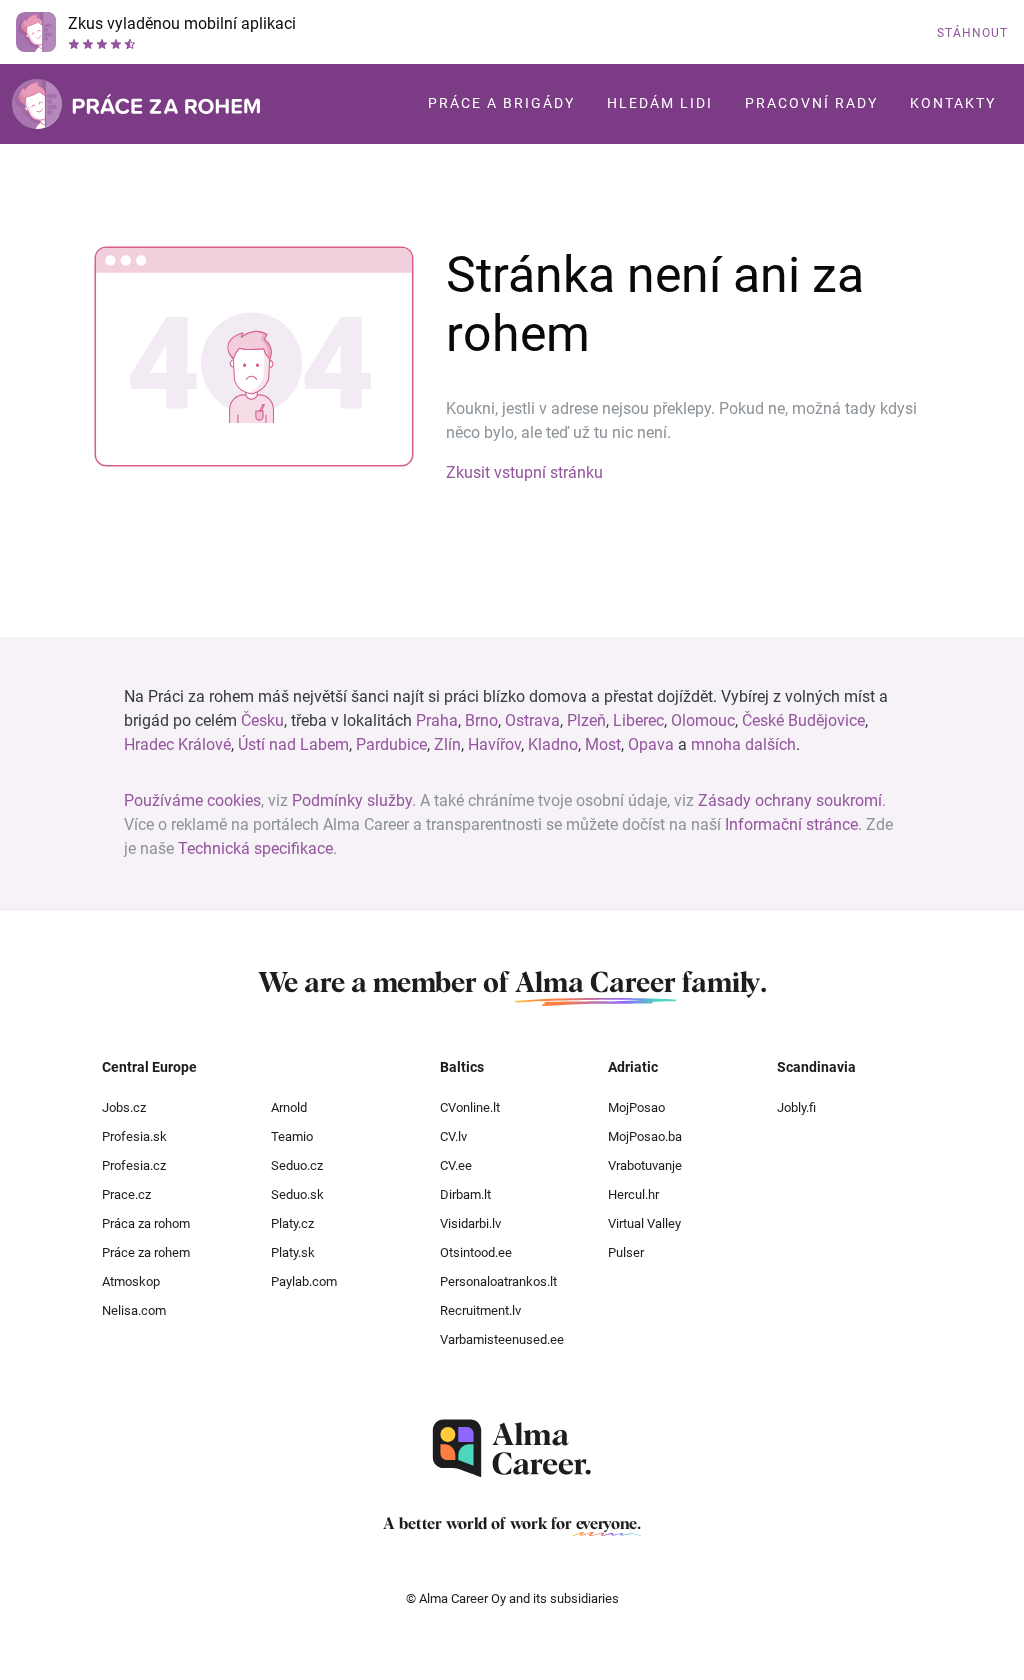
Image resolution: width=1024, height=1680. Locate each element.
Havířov (494, 744)
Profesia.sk (134, 1136)
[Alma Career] (512, 1448)
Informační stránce (791, 824)
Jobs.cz (124, 1107)
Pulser (626, 1252)
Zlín (447, 744)
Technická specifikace (255, 848)
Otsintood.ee (476, 1252)
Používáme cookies (192, 800)
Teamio (292, 1136)
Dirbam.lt (465, 1194)
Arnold (289, 1107)
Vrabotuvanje (645, 1165)
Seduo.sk (297, 1194)
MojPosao (636, 1107)
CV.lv (453, 1136)
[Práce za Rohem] (136, 104)
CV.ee (456, 1165)
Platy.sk (293, 1252)
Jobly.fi (796, 1107)
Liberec (638, 720)
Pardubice (391, 744)
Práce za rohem (146, 1252)
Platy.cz (292, 1223)
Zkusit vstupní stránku (524, 472)
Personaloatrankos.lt (498, 1281)
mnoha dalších (743, 744)
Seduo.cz (297, 1165)
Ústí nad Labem (293, 744)
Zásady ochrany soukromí (790, 800)
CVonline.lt (470, 1107)
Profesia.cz (134, 1165)
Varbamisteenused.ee (502, 1339)
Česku (262, 720)
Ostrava (532, 720)
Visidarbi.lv (470, 1223)
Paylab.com (304, 1281)
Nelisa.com (134, 1310)
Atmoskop (131, 1281)
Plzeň (586, 720)
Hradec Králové (177, 744)
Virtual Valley (644, 1223)
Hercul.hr (633, 1194)
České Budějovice (803, 720)
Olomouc (703, 720)
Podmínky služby (352, 800)
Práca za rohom (146, 1223)
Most (603, 744)
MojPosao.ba (645, 1136)
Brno (481, 720)
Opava (651, 744)
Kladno (553, 744)
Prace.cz (126, 1194)
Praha (437, 720)
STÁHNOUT (972, 33)
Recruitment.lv (480, 1310)
